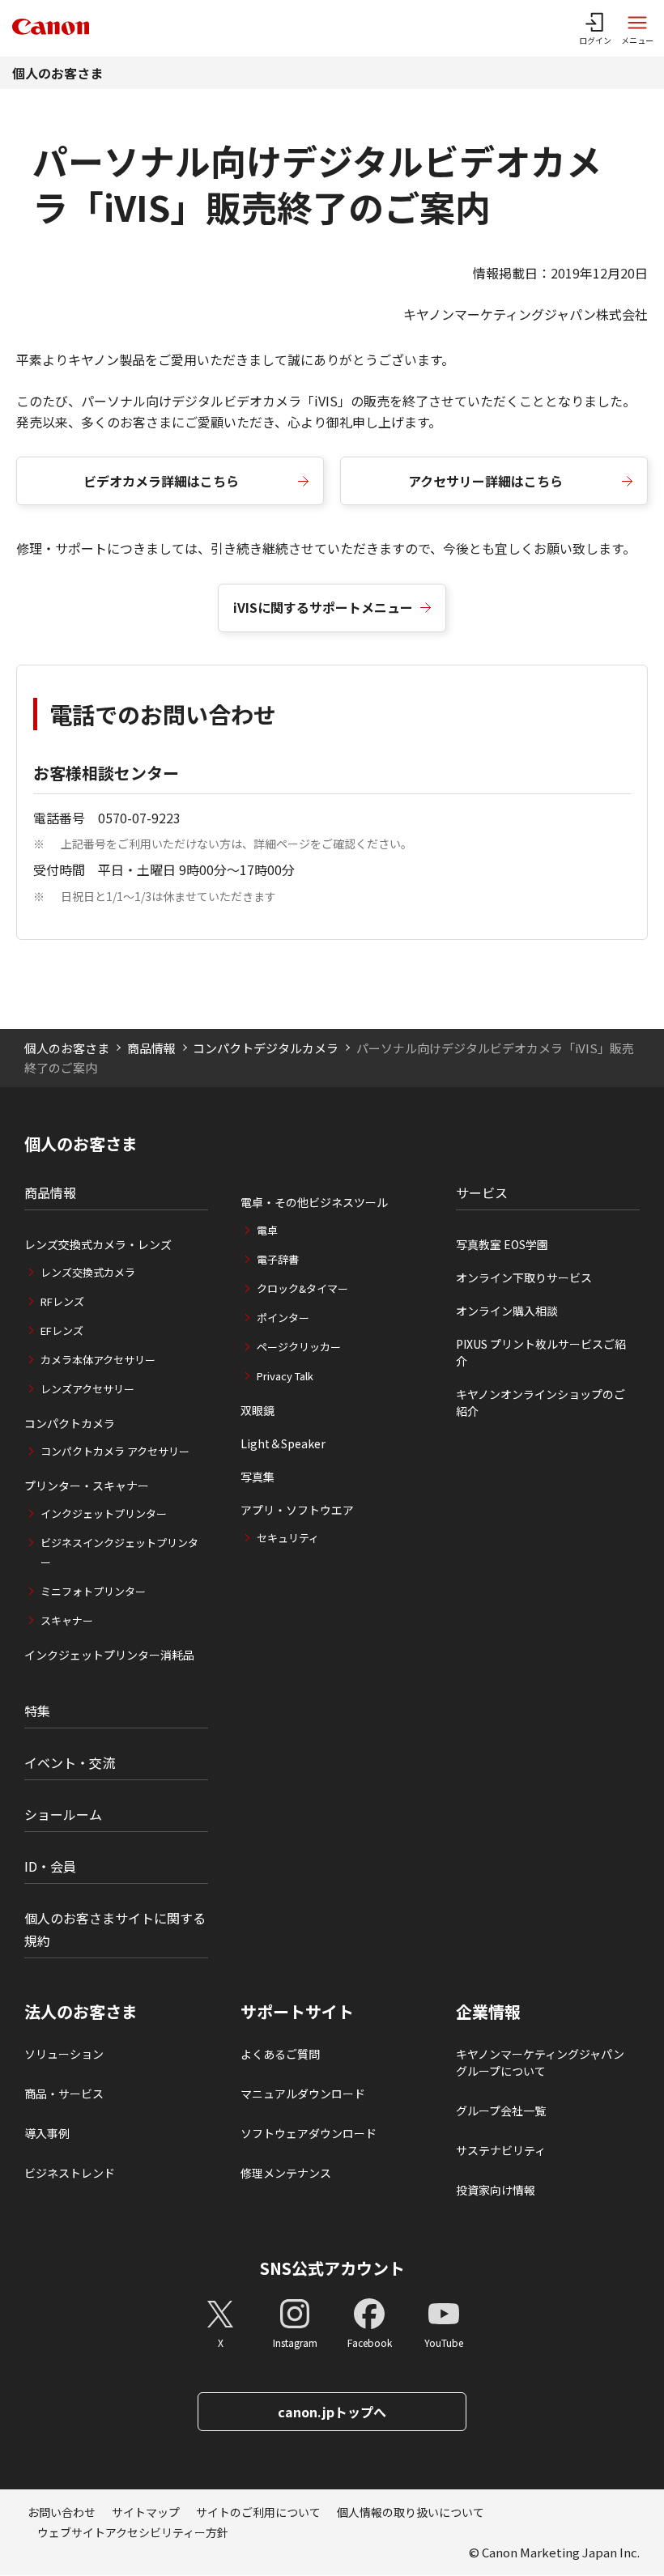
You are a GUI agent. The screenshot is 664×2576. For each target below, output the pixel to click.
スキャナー (67, 1620)
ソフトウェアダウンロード (309, 2133)
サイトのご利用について (258, 2512)
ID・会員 (50, 1866)
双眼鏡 (258, 1410)
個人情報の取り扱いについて (411, 2512)
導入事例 (47, 2133)
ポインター (283, 1318)
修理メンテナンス (286, 2173)
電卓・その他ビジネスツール (314, 1202)
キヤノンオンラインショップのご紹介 (541, 1403)
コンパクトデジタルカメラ (266, 1048)
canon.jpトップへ (332, 2412)
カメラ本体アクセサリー (98, 1360)
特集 (37, 1711)
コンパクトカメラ (70, 1423)
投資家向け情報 (496, 2190)
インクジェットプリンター (104, 1513)
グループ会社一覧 (501, 2111)
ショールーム (63, 1814)
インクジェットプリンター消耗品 (109, 1655)
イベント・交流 (70, 1762)
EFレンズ (62, 1331)
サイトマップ (146, 2512)
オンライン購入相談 (507, 1311)
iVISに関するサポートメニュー (323, 607)
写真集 (258, 1477)
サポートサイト (297, 2012)
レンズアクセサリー (87, 1389)
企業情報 (488, 2012)
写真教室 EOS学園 (502, 1244)
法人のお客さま (81, 2012)
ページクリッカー (299, 1347)
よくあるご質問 (280, 2054)
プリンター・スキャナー (87, 1486)
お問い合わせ (62, 2512)
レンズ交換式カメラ (88, 1272)
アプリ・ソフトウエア (297, 1510)
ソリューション (64, 2054)
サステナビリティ (501, 2150)
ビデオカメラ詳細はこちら (161, 481)
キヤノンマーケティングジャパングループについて (540, 2062)
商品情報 (151, 1048)
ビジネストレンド (70, 2173)
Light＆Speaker (283, 1443)
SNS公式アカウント (332, 2268)
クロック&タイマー (302, 1288)
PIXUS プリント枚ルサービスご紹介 (541, 1352)
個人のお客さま (57, 73)
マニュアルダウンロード (303, 2094)
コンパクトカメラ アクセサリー (115, 1451)
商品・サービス (64, 2094)
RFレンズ (62, 1301)
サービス (482, 1192)
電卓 (267, 1230)
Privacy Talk (285, 1376)
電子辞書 (278, 1259)
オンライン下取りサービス (524, 1277)
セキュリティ (288, 1538)
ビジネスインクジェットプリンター (119, 1552)
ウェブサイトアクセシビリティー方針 (133, 2532)
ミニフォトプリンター (93, 1591)
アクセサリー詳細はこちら (485, 481)
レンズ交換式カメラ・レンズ (98, 1244)
